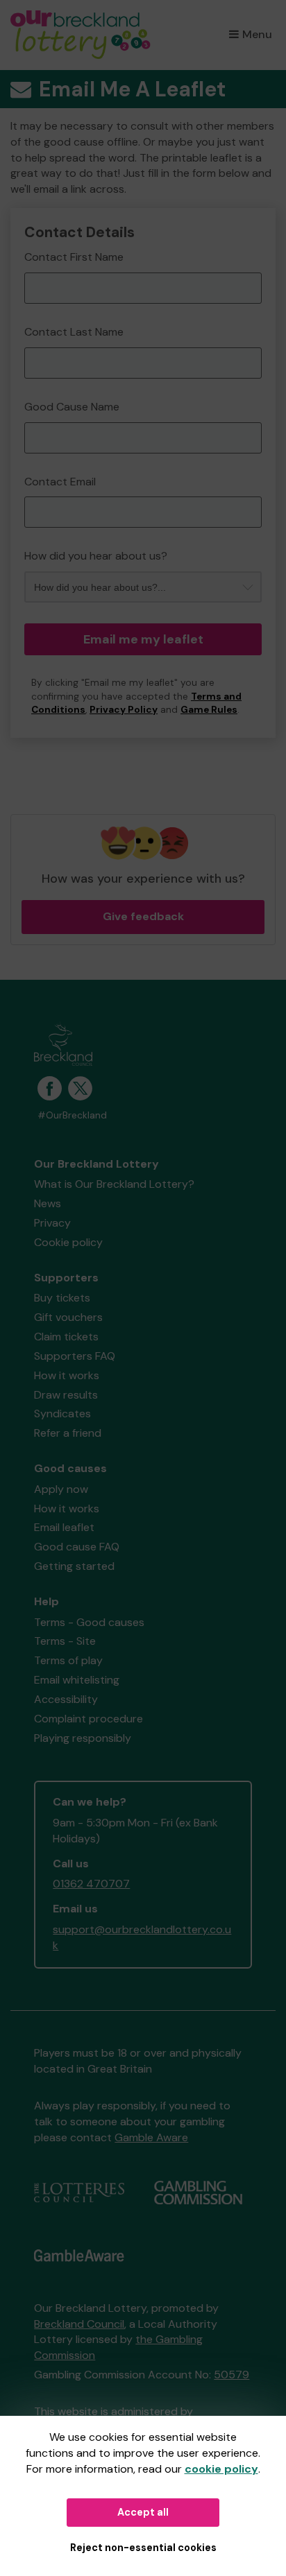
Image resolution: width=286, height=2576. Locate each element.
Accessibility (66, 1699)
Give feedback (143, 916)
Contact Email (60, 482)
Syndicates (62, 1414)
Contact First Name (74, 257)
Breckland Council (79, 2324)
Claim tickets (66, 1337)
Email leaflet (64, 1527)
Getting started (74, 1566)
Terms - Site (65, 1641)
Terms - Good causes (89, 1622)
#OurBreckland (72, 1115)
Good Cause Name (72, 407)
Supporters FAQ (75, 1356)
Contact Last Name (74, 332)
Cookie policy (68, 1242)
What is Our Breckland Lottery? (114, 1184)
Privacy (52, 1223)
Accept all (143, 2512)
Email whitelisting (77, 1680)
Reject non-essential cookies (143, 2548)
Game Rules (209, 710)
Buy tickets (62, 1298)
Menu (257, 34)
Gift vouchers (68, 1317)
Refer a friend (68, 1433)
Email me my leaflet (143, 639)
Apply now (61, 1489)
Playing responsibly (83, 1738)
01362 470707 (91, 1884)
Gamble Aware (151, 2137)
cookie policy (221, 2469)
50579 (232, 2375)
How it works (67, 1375)
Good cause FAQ (77, 1547)
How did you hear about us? (96, 556)
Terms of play (68, 1660)
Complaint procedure (89, 1719)
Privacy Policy (124, 710)
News (48, 1203)
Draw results (66, 1395)
